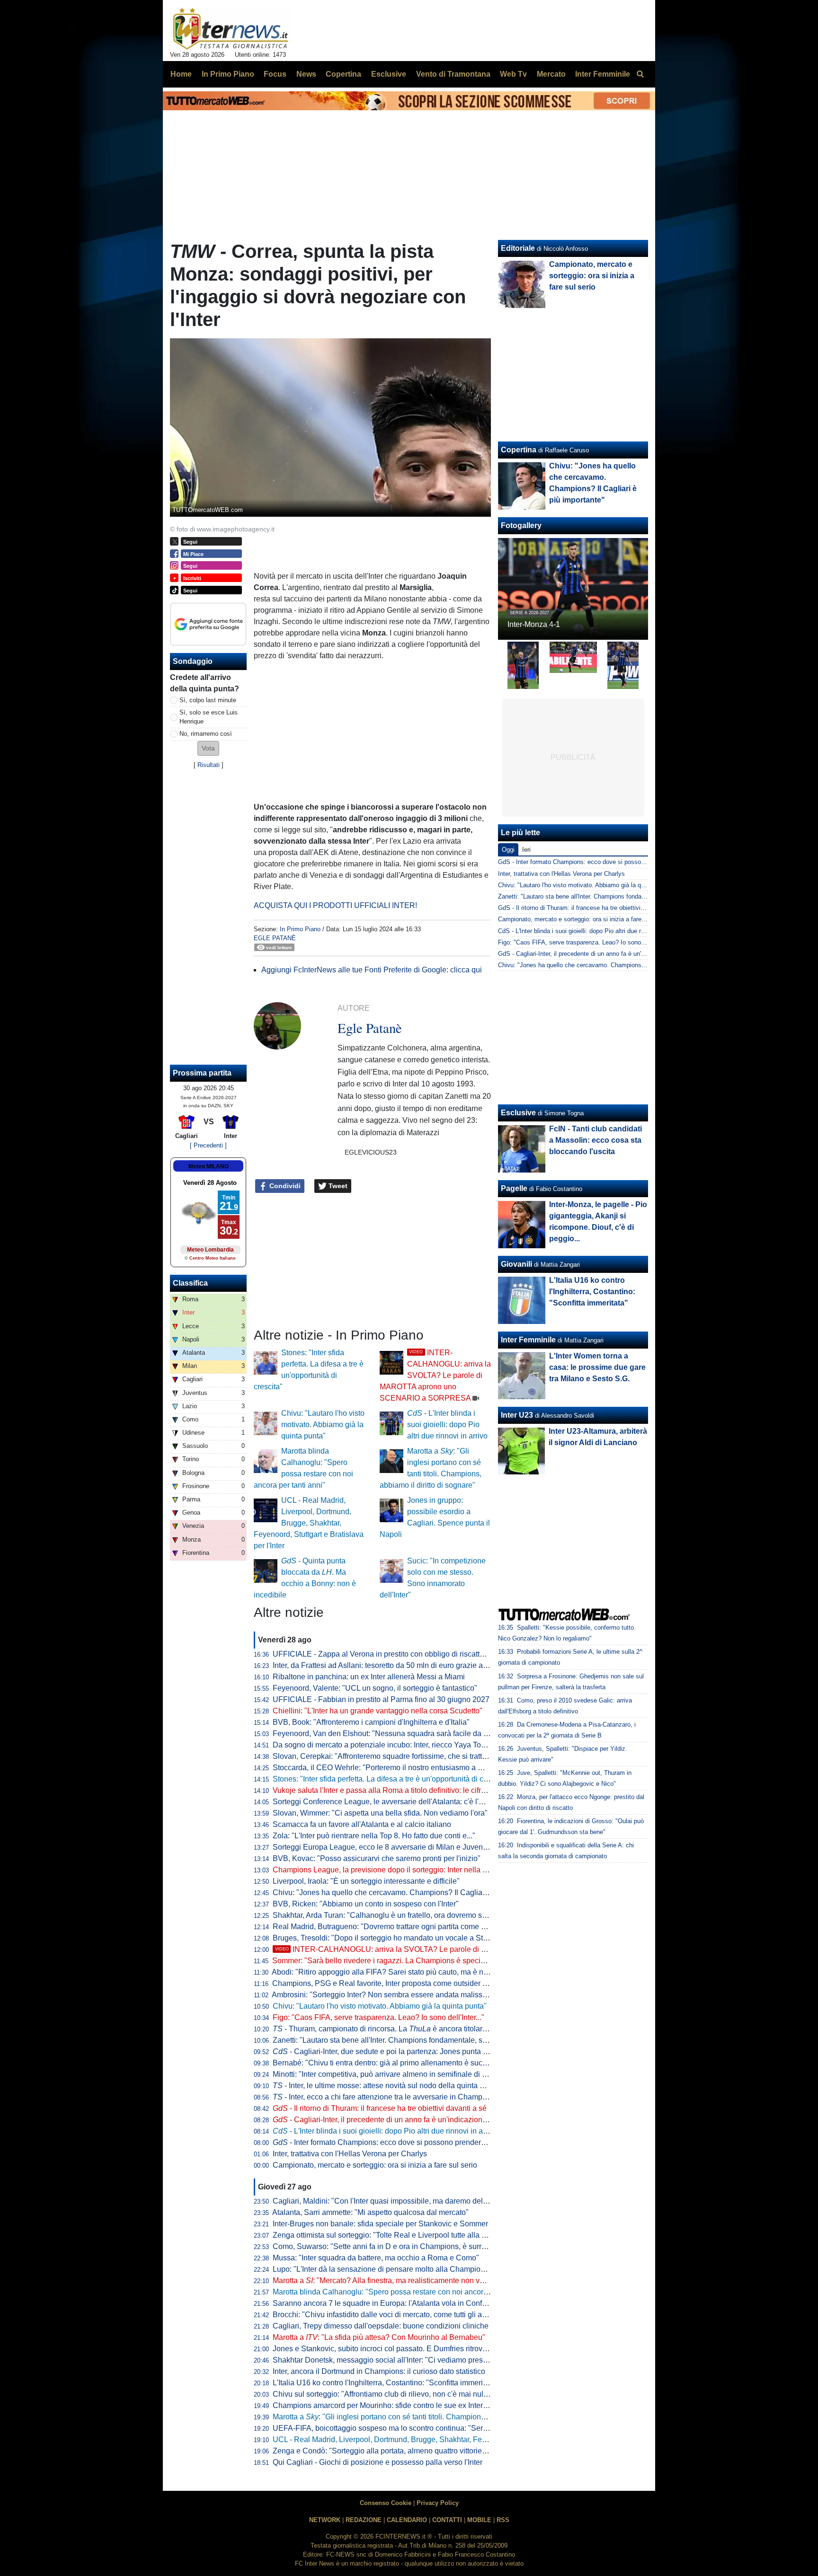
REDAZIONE (364, 2520)
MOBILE (479, 2520)
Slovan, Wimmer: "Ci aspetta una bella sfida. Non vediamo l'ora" (380, 1813)
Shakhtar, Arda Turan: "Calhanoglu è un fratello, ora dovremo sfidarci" (389, 1915)
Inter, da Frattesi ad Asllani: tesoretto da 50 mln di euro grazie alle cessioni (397, 1665)
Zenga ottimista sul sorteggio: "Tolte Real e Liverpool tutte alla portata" (390, 2235)
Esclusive (518, 1113)
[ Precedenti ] (208, 1145)
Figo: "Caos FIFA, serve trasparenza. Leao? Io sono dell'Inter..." (378, 2017)
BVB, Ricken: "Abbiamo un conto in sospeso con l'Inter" (366, 1904)
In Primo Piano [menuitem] (228, 74)
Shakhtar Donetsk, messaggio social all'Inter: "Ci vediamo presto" (382, 2360)
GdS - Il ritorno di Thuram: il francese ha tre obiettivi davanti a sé (587, 908)
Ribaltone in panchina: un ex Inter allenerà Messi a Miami (369, 1677)
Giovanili (516, 1264)
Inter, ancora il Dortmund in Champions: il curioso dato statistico (379, 2371)
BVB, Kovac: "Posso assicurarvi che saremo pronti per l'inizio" (377, 1858)
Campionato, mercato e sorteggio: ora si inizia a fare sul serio (375, 2165)
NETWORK (325, 2520)
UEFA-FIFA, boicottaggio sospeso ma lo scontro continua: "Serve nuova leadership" (413, 2428)
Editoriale (518, 248)
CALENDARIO (407, 2520)
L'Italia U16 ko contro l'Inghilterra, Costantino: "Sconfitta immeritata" (385, 2383)
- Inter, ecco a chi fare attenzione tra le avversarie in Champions (385, 2097)
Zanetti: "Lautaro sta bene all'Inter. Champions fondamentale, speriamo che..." (403, 2040)
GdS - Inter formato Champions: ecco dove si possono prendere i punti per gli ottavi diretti (621, 862)
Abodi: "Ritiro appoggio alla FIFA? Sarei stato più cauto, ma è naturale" (391, 1972)
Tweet (337, 1186)
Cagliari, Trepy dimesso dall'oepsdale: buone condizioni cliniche (381, 2326)
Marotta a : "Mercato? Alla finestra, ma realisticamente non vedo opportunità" (404, 2280)
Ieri (526, 850)
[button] (208, 748)
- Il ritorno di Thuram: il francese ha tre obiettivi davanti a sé (380, 2108)
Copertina (519, 450)
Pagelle (514, 1188)
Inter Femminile (528, 1340)
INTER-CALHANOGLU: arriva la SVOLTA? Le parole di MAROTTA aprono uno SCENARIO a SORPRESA (435, 1375)
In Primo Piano (300, 929)
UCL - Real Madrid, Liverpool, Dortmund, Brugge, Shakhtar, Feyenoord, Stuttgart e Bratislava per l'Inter (309, 1523)
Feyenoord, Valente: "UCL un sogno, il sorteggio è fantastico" (375, 1688)
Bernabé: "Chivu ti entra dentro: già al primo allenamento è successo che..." (399, 2063)
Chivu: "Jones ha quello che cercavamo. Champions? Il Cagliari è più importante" (409, 1892)
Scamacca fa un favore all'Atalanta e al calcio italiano (362, 1824)
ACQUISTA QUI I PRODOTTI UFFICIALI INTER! (335, 905)
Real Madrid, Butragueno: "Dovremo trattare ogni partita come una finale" (395, 1927)
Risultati (209, 765)
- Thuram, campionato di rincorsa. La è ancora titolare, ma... (390, 2029)
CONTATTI (447, 2520)
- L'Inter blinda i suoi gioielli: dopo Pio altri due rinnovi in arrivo (447, 1425)
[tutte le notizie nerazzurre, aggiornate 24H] (231, 29)
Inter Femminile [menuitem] (603, 74)
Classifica (190, 1283)
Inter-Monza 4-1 (534, 624)
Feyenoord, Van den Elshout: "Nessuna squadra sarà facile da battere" (391, 1734)
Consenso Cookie (386, 2503)
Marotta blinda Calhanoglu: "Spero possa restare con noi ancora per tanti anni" (404, 2292)
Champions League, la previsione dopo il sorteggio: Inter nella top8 (385, 1870)
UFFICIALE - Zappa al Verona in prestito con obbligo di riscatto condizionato (401, 1654)
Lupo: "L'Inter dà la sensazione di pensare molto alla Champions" (382, 2269)
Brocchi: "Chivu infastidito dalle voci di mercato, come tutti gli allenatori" (392, 2315)
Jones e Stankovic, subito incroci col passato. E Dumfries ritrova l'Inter (390, 2349)
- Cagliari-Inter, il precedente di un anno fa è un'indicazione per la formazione (410, 2120)
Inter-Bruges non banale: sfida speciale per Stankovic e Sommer (380, 2224)
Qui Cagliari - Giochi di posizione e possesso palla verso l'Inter (378, 2462)
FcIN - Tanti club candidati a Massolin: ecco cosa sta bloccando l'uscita (596, 1140)
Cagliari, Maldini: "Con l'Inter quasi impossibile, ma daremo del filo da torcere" (403, 2201)
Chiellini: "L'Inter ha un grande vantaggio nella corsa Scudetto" (378, 1711)
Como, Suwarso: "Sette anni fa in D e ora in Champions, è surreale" (386, 2246)
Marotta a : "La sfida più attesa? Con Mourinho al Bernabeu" (379, 2337)
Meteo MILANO (209, 1166)
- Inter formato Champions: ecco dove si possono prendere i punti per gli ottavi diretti (422, 2142)
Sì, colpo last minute (208, 700)
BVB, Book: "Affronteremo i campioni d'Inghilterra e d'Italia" (371, 1722)
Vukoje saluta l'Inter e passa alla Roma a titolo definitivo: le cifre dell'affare (396, 1790)
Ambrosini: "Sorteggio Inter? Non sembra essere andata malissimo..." (387, 1995)
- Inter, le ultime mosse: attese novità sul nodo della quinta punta (386, 2086)
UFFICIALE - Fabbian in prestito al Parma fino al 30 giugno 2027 (381, 1699)
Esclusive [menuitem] (389, 74)
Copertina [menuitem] (343, 74)
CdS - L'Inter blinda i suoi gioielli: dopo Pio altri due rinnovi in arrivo (589, 931)
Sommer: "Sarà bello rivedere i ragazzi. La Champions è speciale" (383, 1961)
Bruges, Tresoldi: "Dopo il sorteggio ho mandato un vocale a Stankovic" (392, 1938)
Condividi (284, 1186)
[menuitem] (640, 74)
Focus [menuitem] (275, 74)
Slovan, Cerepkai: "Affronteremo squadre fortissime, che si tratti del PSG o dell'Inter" (413, 1756)
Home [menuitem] (181, 74)
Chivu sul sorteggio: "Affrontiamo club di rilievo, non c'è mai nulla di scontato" (402, 2394)
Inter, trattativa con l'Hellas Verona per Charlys (350, 2154)
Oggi (508, 850)
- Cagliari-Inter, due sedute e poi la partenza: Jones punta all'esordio (395, 2051)
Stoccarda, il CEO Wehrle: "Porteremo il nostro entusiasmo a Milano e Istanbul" (405, 1768)
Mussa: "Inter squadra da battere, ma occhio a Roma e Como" (376, 2258)
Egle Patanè (275, 938)
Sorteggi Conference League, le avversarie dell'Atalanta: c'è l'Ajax (383, 1802)
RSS (503, 2520)
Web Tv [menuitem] (513, 74)
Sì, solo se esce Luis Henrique (209, 717)
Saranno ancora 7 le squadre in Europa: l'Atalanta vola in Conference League (403, 2303)
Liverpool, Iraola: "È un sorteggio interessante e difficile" (366, 1881)
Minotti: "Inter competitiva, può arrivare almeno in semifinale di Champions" (398, 2074)
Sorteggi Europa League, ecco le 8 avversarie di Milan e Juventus (383, 1847)
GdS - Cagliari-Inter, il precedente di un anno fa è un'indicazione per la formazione (609, 954)
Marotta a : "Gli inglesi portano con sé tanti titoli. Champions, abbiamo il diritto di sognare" (428, 2417)
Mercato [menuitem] (551, 74)
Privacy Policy (438, 2503)
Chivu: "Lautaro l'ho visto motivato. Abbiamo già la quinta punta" (323, 1425)
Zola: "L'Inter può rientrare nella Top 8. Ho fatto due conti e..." (374, 1836)
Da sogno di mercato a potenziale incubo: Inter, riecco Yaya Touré (382, 1745)
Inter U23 (517, 1415)
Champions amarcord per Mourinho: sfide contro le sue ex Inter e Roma (392, 2405)
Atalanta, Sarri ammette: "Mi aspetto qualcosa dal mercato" (370, 2212)
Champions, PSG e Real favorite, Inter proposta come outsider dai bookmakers (404, 1983)
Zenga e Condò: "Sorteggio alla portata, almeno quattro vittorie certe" (388, 2451)
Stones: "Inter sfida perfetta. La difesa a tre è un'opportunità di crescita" (391, 1779)
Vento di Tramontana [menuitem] (453, 74)
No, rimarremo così (206, 734)
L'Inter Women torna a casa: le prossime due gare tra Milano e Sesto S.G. (597, 1367)
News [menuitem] (306, 74)
